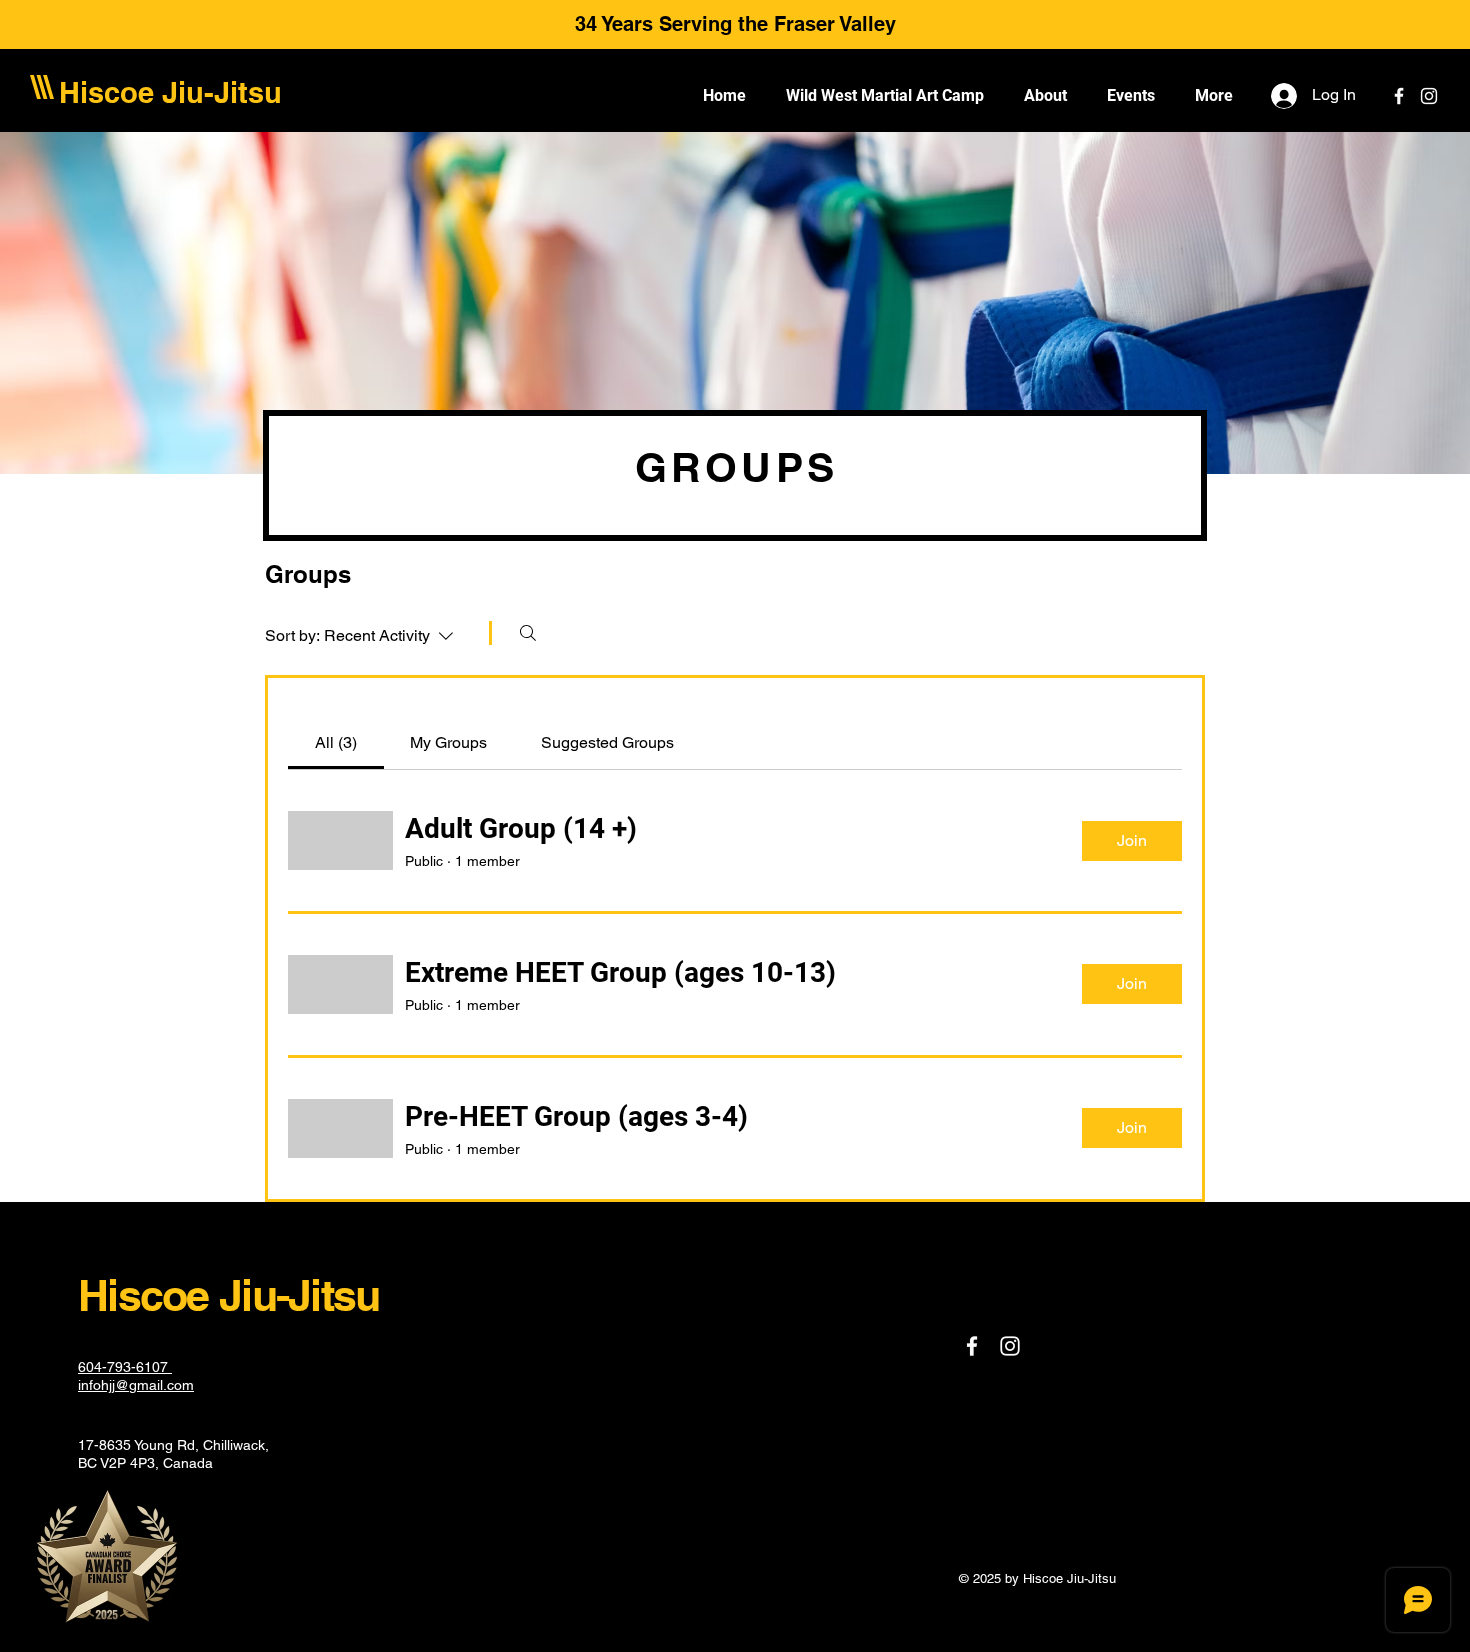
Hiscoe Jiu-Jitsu (170, 92)
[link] (336, 742)
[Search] (528, 633)
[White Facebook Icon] (1399, 96)
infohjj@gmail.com (136, 1385)
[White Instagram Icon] (1429, 96)
